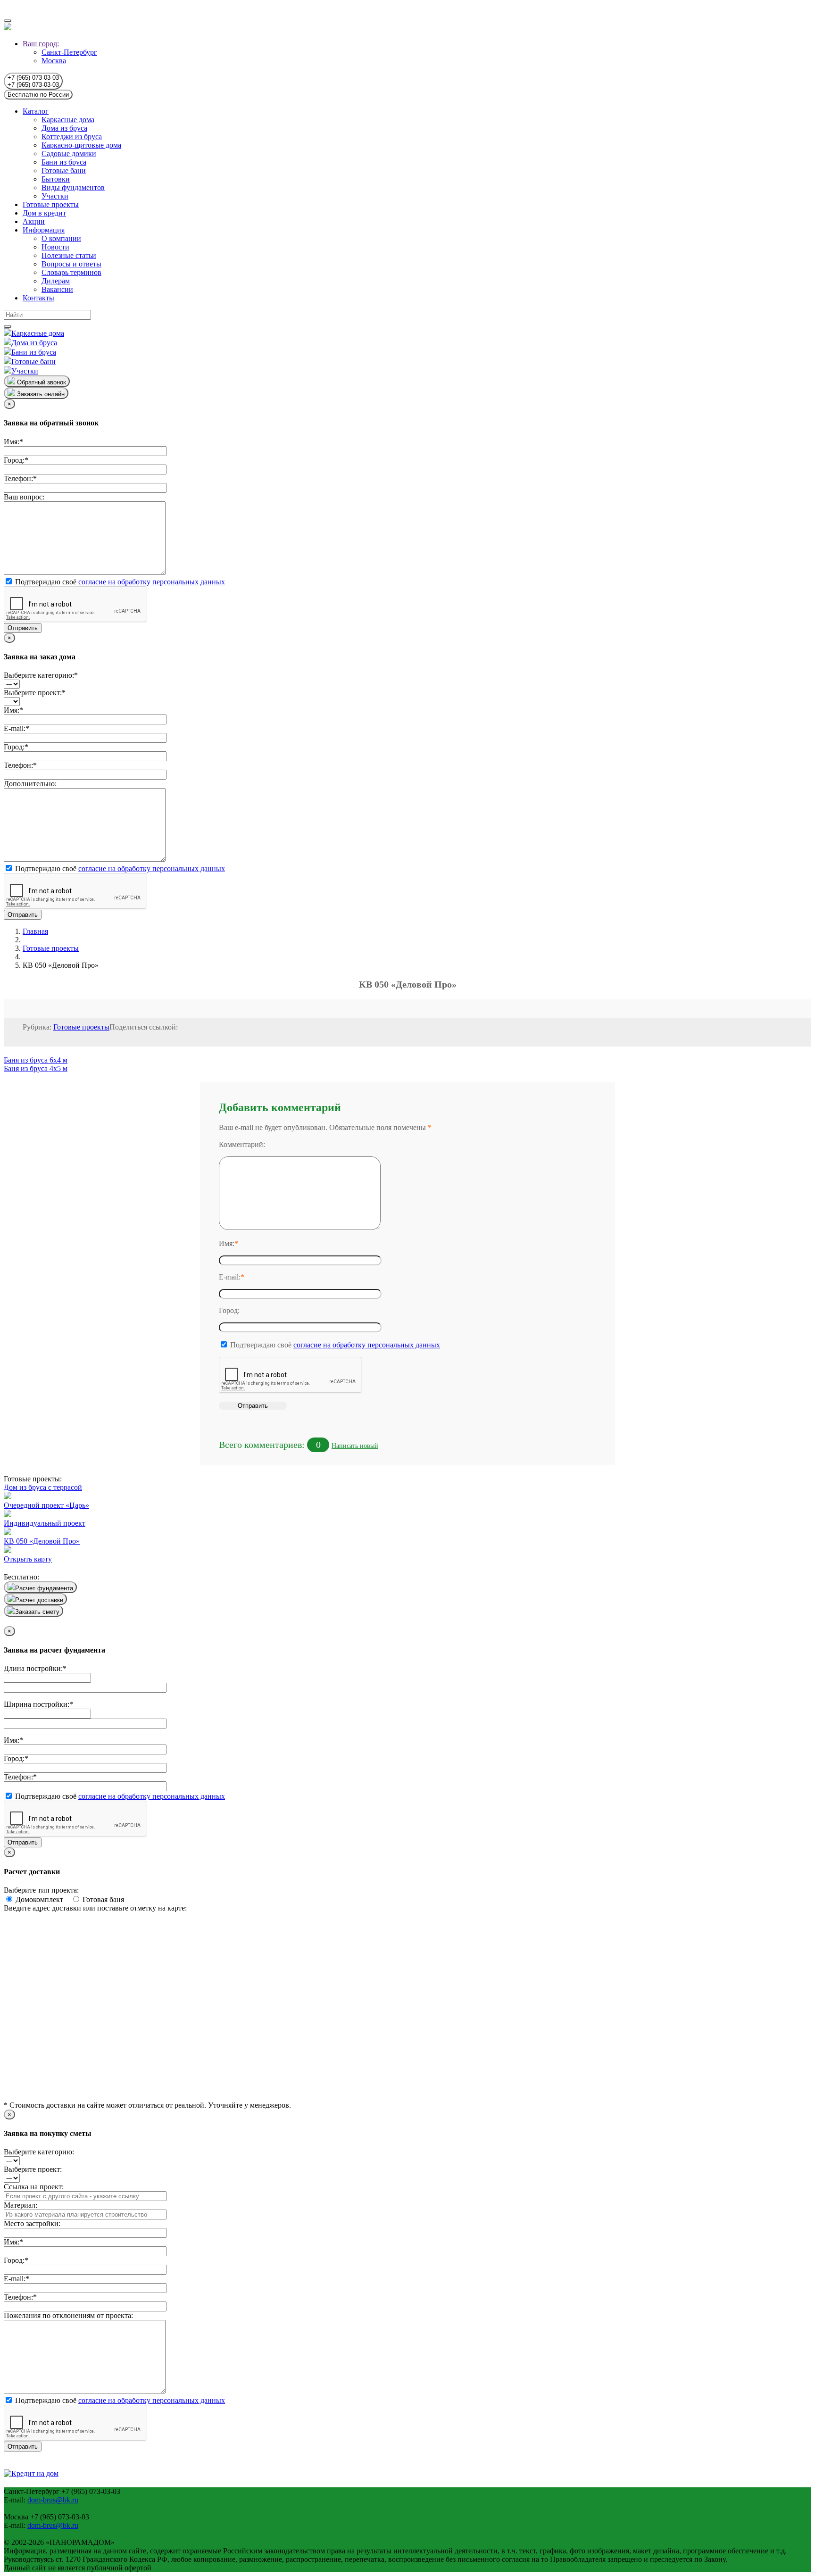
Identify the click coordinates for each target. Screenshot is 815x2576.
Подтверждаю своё (119, 582)
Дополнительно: (30, 784)
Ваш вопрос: (24, 497)
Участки (55, 196)
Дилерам (56, 281)
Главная (35, 931)
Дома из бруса (64, 128)
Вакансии (57, 289)
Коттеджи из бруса (72, 137)
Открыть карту (28, 1559)
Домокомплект (42, 1899)
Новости (55, 247)
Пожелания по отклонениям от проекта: (68, 2315)
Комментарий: (242, 1144)
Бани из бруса (64, 162)
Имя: (13, 442)
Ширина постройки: (38, 1704)
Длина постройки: (35, 1668)
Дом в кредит (44, 213)
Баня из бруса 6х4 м (36, 1060)
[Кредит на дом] (31, 2473)
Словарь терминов (71, 272)
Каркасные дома (68, 120)
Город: (16, 460)
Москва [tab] (54, 61)
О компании (61, 238)
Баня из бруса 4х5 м (36, 1068)
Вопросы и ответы (71, 264)
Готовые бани (64, 170)
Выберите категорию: (41, 675)
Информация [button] (44, 230)
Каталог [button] (36, 111)
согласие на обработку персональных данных (152, 582)
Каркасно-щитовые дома (81, 145)
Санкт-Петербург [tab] (69, 52)
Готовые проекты (51, 204)
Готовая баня (102, 1899)
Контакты (38, 298)
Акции (34, 221)
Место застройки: (32, 2223)
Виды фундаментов (73, 187)
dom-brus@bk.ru (53, 2500)
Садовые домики (69, 154)
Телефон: (20, 478)
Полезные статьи (69, 255)
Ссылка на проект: (34, 2187)
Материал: (21, 2205)
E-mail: (17, 728)
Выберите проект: (35, 693)
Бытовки (56, 179)
